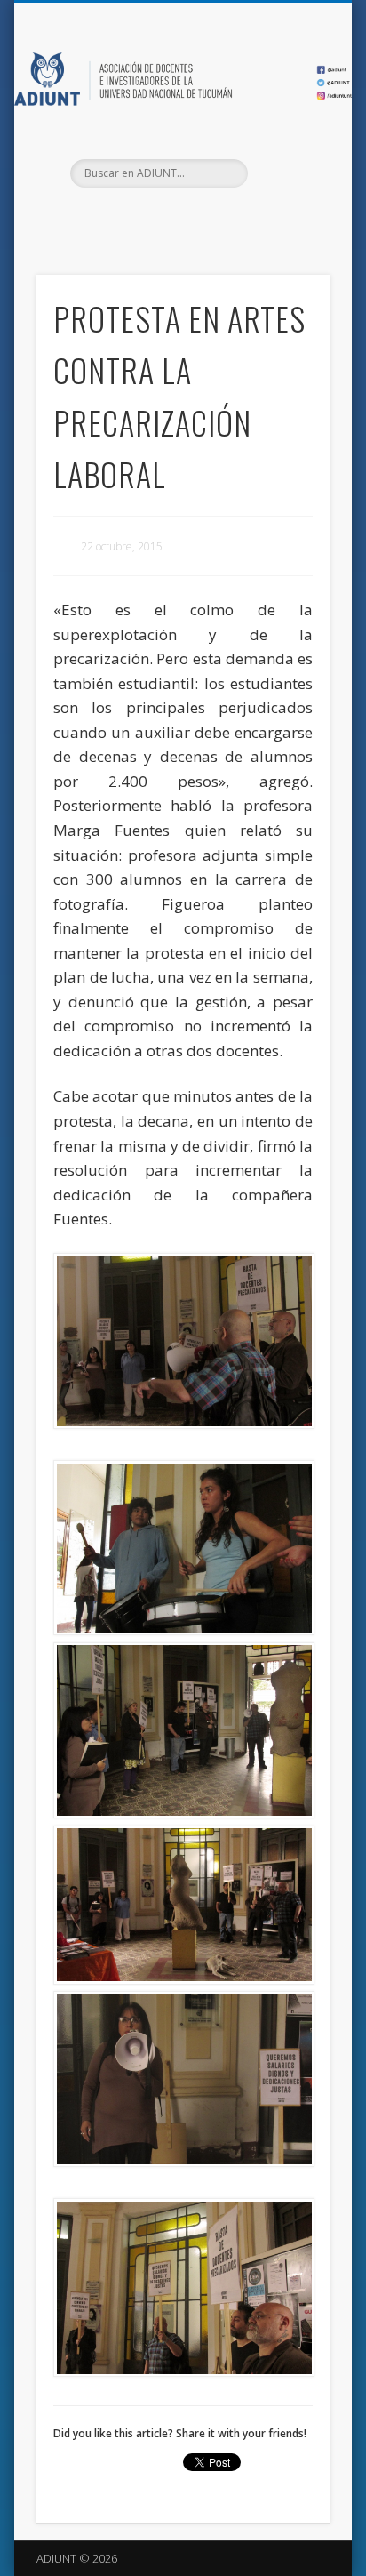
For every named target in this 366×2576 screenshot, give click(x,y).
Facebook (144, 218)
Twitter (180, 218)
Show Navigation (287, 159)
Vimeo (217, 218)
